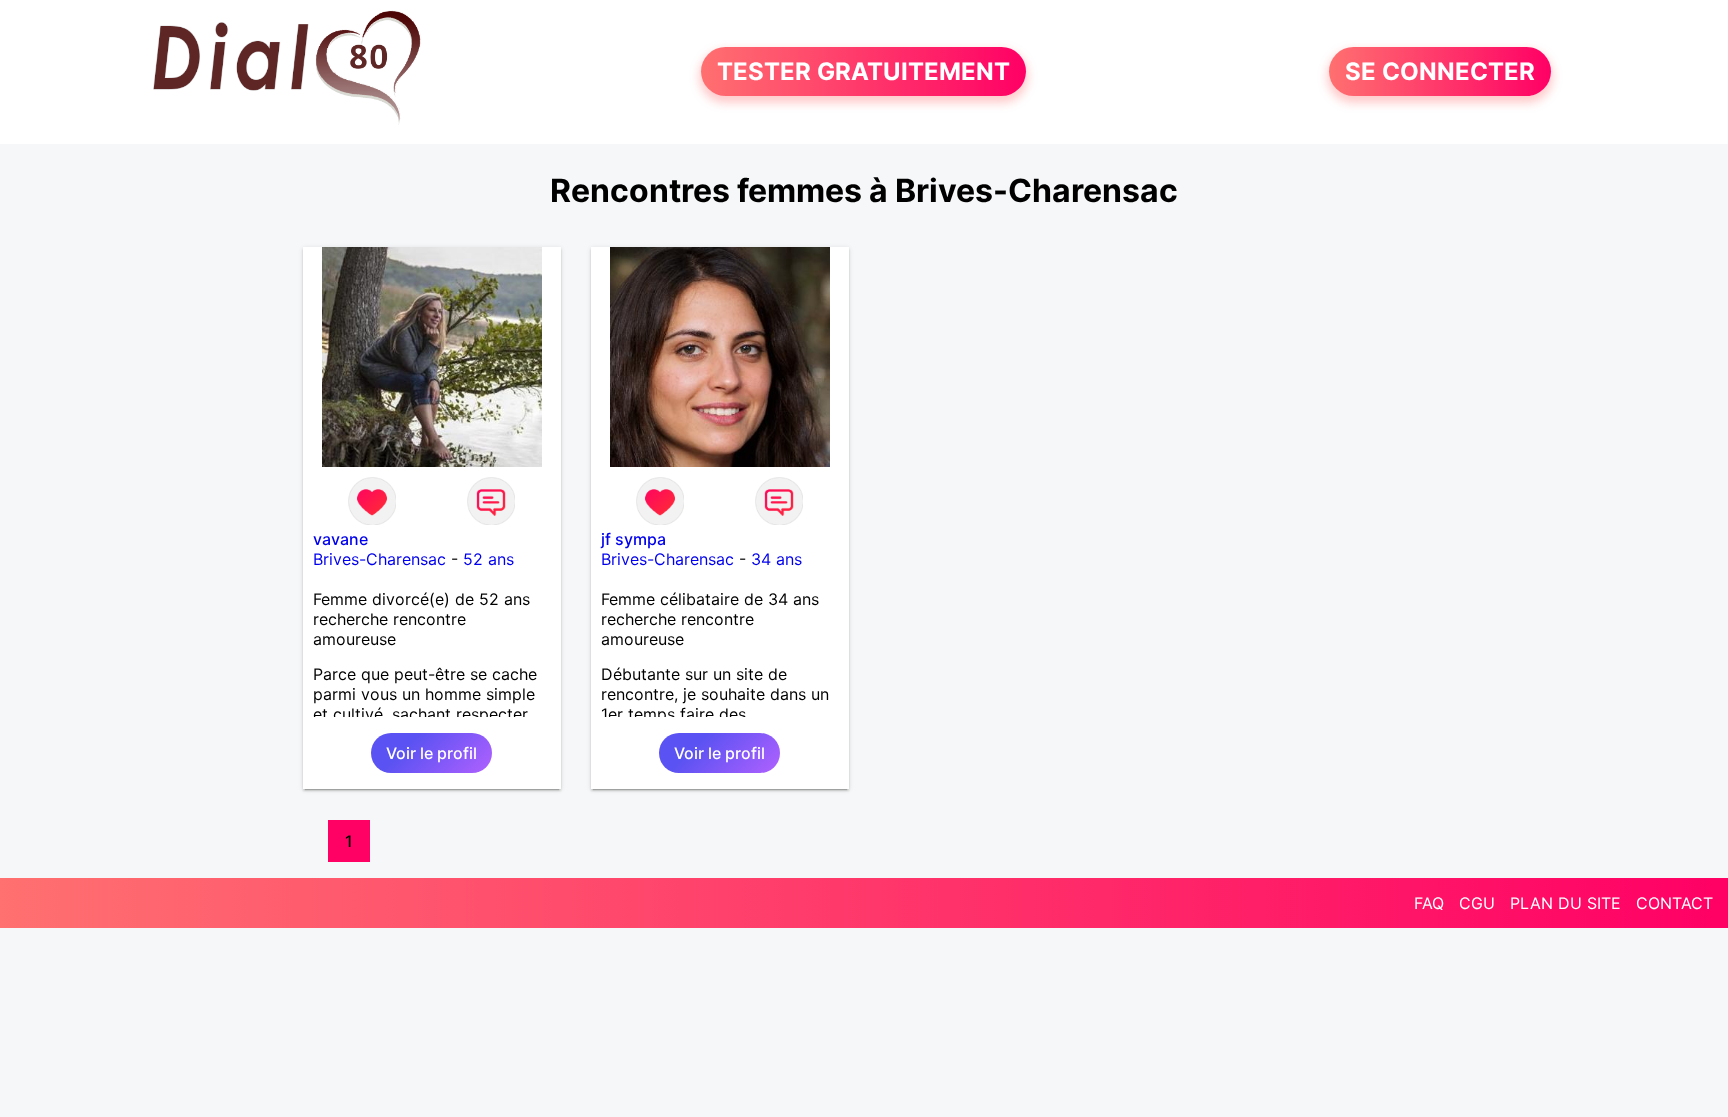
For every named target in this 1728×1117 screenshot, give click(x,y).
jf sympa (633, 539)
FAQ (1429, 903)
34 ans (776, 559)
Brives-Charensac (379, 559)
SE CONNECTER (1440, 71)
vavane (340, 539)
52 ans (488, 559)
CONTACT (1674, 903)
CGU (1477, 903)
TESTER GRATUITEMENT (863, 71)
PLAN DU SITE (1565, 903)
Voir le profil (431, 753)
